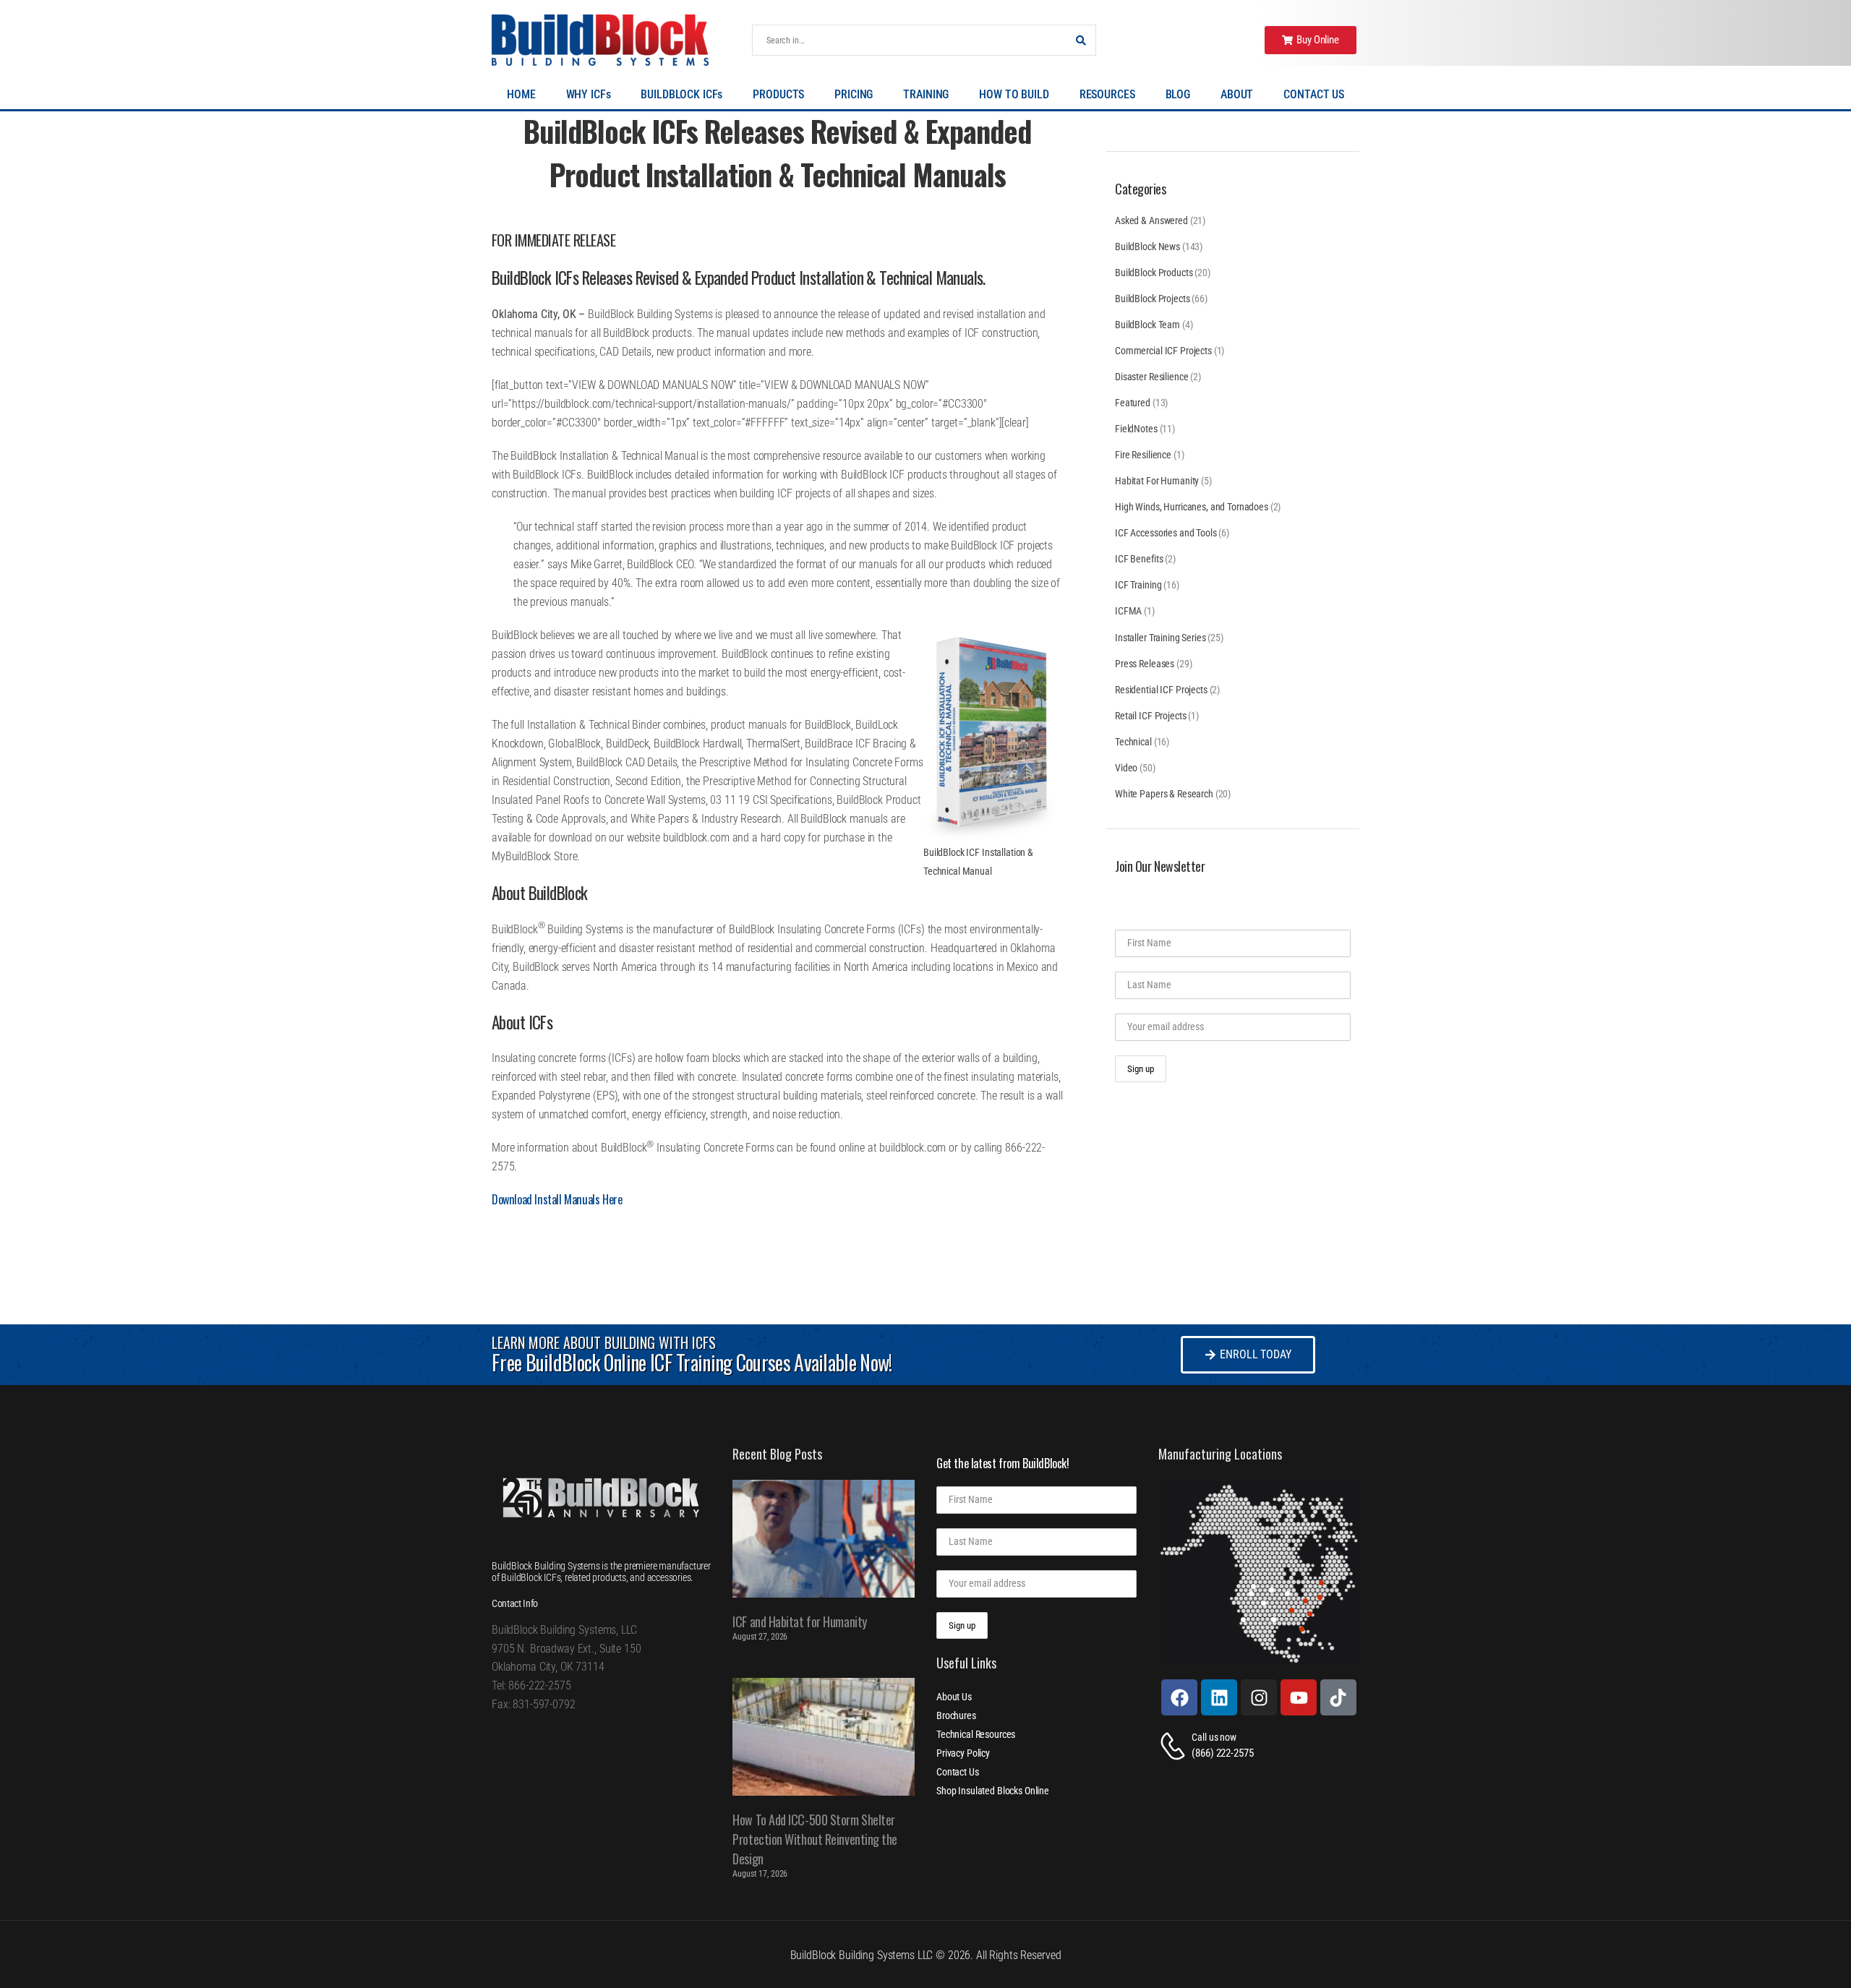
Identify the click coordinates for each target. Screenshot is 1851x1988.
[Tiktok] (1338, 1697)
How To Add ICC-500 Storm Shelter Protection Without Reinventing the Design (815, 1839)
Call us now (1214, 1737)
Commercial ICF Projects (1163, 351)
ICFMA (1128, 611)
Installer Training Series (1160, 638)
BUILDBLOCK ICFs (681, 94)
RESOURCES (1107, 94)
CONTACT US (1314, 94)
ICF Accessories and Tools (1166, 533)
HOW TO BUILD (1014, 94)
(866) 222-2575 (1222, 1753)
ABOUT (1237, 94)
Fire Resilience (1143, 455)
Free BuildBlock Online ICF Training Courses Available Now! (692, 1362)
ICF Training (1138, 585)
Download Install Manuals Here (557, 1199)
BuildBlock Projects (1152, 299)
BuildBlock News (1147, 247)
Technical (1133, 742)
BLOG (1178, 94)
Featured (1133, 403)
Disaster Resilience (1151, 377)
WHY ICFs (589, 94)
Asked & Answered (1151, 220)
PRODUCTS (778, 94)
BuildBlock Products (1154, 273)
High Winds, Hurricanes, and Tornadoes (1192, 507)
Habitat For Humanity (1157, 481)
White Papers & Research (1164, 794)
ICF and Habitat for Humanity (799, 1621)
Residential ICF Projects (1161, 690)
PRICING (854, 94)
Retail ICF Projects (1150, 716)
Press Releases (1145, 664)
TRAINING (926, 94)
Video (1126, 768)
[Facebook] (1179, 1697)
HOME (521, 94)
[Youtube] (1299, 1697)
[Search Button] (1081, 40)
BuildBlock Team (1147, 325)
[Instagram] (1259, 1697)
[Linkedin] (1219, 1697)
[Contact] (1175, 1746)
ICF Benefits (1139, 559)
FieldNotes (1136, 429)
